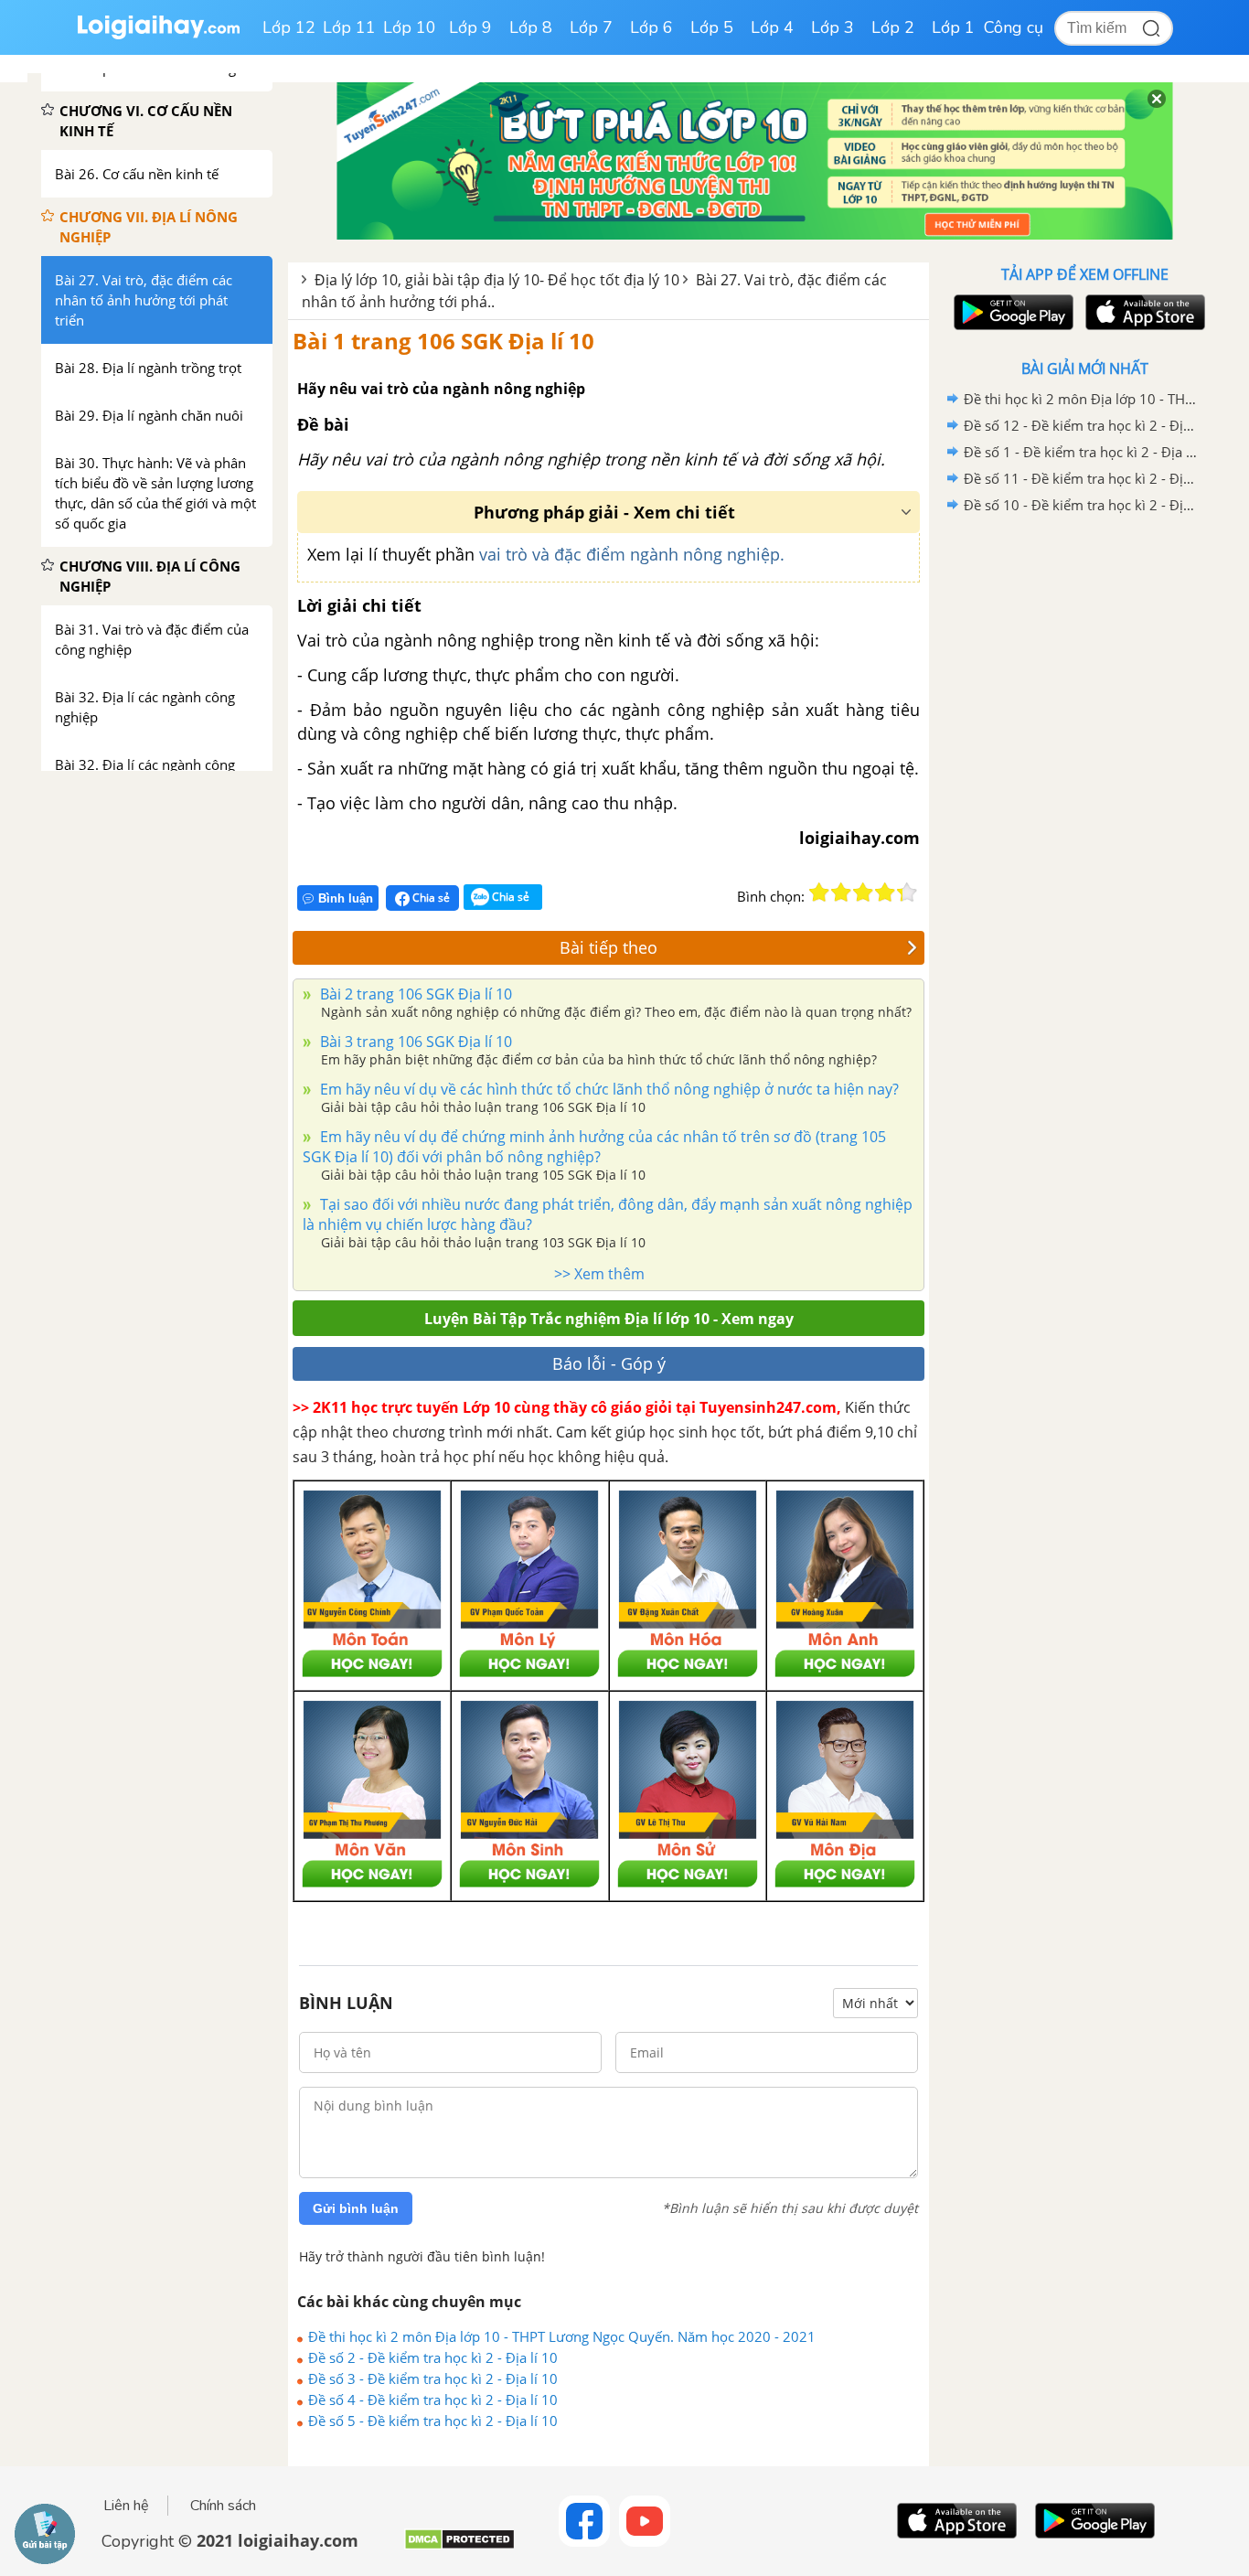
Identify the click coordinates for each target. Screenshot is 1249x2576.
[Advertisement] (1084, 809)
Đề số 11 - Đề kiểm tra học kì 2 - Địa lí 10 (1082, 478)
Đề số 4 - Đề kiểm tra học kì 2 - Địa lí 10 (433, 2400)
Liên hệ (126, 2506)
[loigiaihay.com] (158, 35)
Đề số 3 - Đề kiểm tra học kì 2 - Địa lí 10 (433, 2378)
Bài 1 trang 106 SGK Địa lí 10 (443, 341)
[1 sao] (819, 893)
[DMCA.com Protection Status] (459, 2546)
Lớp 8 (531, 27)
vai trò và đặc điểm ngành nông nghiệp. (632, 554)
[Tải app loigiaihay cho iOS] (1143, 312)
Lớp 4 (772, 27)
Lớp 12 (289, 27)
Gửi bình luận (356, 2208)
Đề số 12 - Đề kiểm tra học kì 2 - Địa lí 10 (1082, 425)
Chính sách (223, 2506)
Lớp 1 (953, 27)
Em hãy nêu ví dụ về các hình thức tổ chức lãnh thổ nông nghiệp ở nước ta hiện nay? (608, 1089)
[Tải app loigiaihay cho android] (1011, 312)
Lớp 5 (712, 27)
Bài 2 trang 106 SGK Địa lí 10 (414, 994)
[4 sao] (885, 893)
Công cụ (1014, 27)
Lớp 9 (470, 27)
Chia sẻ (430, 898)
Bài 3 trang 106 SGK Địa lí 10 (414, 1042)
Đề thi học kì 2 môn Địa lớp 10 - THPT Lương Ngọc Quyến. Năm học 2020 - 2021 (562, 2336)
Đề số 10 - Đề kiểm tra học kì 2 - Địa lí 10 (1082, 505)
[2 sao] (841, 893)
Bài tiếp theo (608, 947)
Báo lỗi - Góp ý (609, 1363)
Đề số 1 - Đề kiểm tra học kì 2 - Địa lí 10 (1082, 452)
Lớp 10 (410, 27)
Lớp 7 (591, 27)
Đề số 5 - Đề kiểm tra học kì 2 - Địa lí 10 (433, 2421)
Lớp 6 (651, 27)
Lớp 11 (349, 27)
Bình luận (346, 898)
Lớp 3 (833, 27)
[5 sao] (907, 893)
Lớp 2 (893, 27)
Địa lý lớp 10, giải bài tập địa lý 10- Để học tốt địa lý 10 (497, 280)
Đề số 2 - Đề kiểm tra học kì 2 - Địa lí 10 (433, 2357)
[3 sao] (863, 893)
